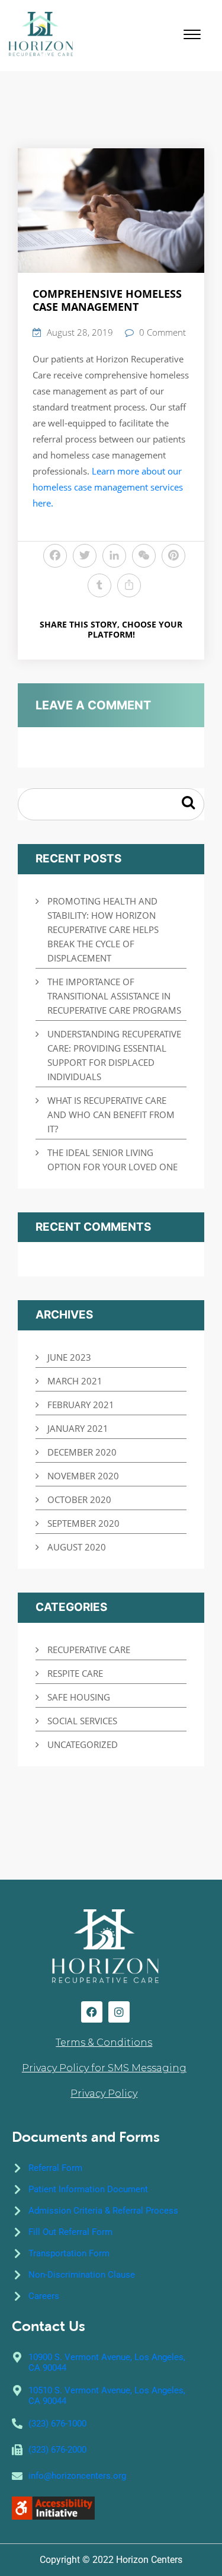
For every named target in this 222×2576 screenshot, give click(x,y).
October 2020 (79, 1499)
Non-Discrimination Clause (82, 2275)
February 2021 (81, 1405)
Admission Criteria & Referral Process (103, 2211)
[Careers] (17, 2296)
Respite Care (75, 1673)
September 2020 (83, 1523)
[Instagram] (119, 2012)
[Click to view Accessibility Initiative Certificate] (53, 2507)
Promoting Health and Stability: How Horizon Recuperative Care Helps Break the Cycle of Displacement (103, 929)
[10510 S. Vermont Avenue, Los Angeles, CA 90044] (17, 2390)
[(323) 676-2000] (17, 2450)
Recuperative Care (89, 1650)
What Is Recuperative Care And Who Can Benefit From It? (111, 1115)
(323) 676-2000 (57, 2450)
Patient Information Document (88, 2189)
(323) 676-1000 (57, 2424)
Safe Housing (79, 1697)
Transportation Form (69, 2253)
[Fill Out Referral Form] (17, 2232)
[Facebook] (92, 2012)
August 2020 (77, 1547)
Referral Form (55, 2168)
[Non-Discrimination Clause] (17, 2275)
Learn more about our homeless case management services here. (108, 487)
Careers (44, 2296)
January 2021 (78, 1428)
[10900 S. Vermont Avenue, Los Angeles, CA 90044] (17, 2357)
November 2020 (83, 1476)
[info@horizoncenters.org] (17, 2476)
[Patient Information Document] (17, 2189)
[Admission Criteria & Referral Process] (17, 2211)
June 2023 (69, 1357)
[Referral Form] (17, 2168)
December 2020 (82, 1452)
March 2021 (75, 1381)
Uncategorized (83, 1744)
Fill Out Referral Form (70, 2232)
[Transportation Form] (17, 2253)
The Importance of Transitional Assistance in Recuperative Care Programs (114, 996)
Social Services (82, 1721)
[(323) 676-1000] (17, 2424)
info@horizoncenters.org (77, 2476)
